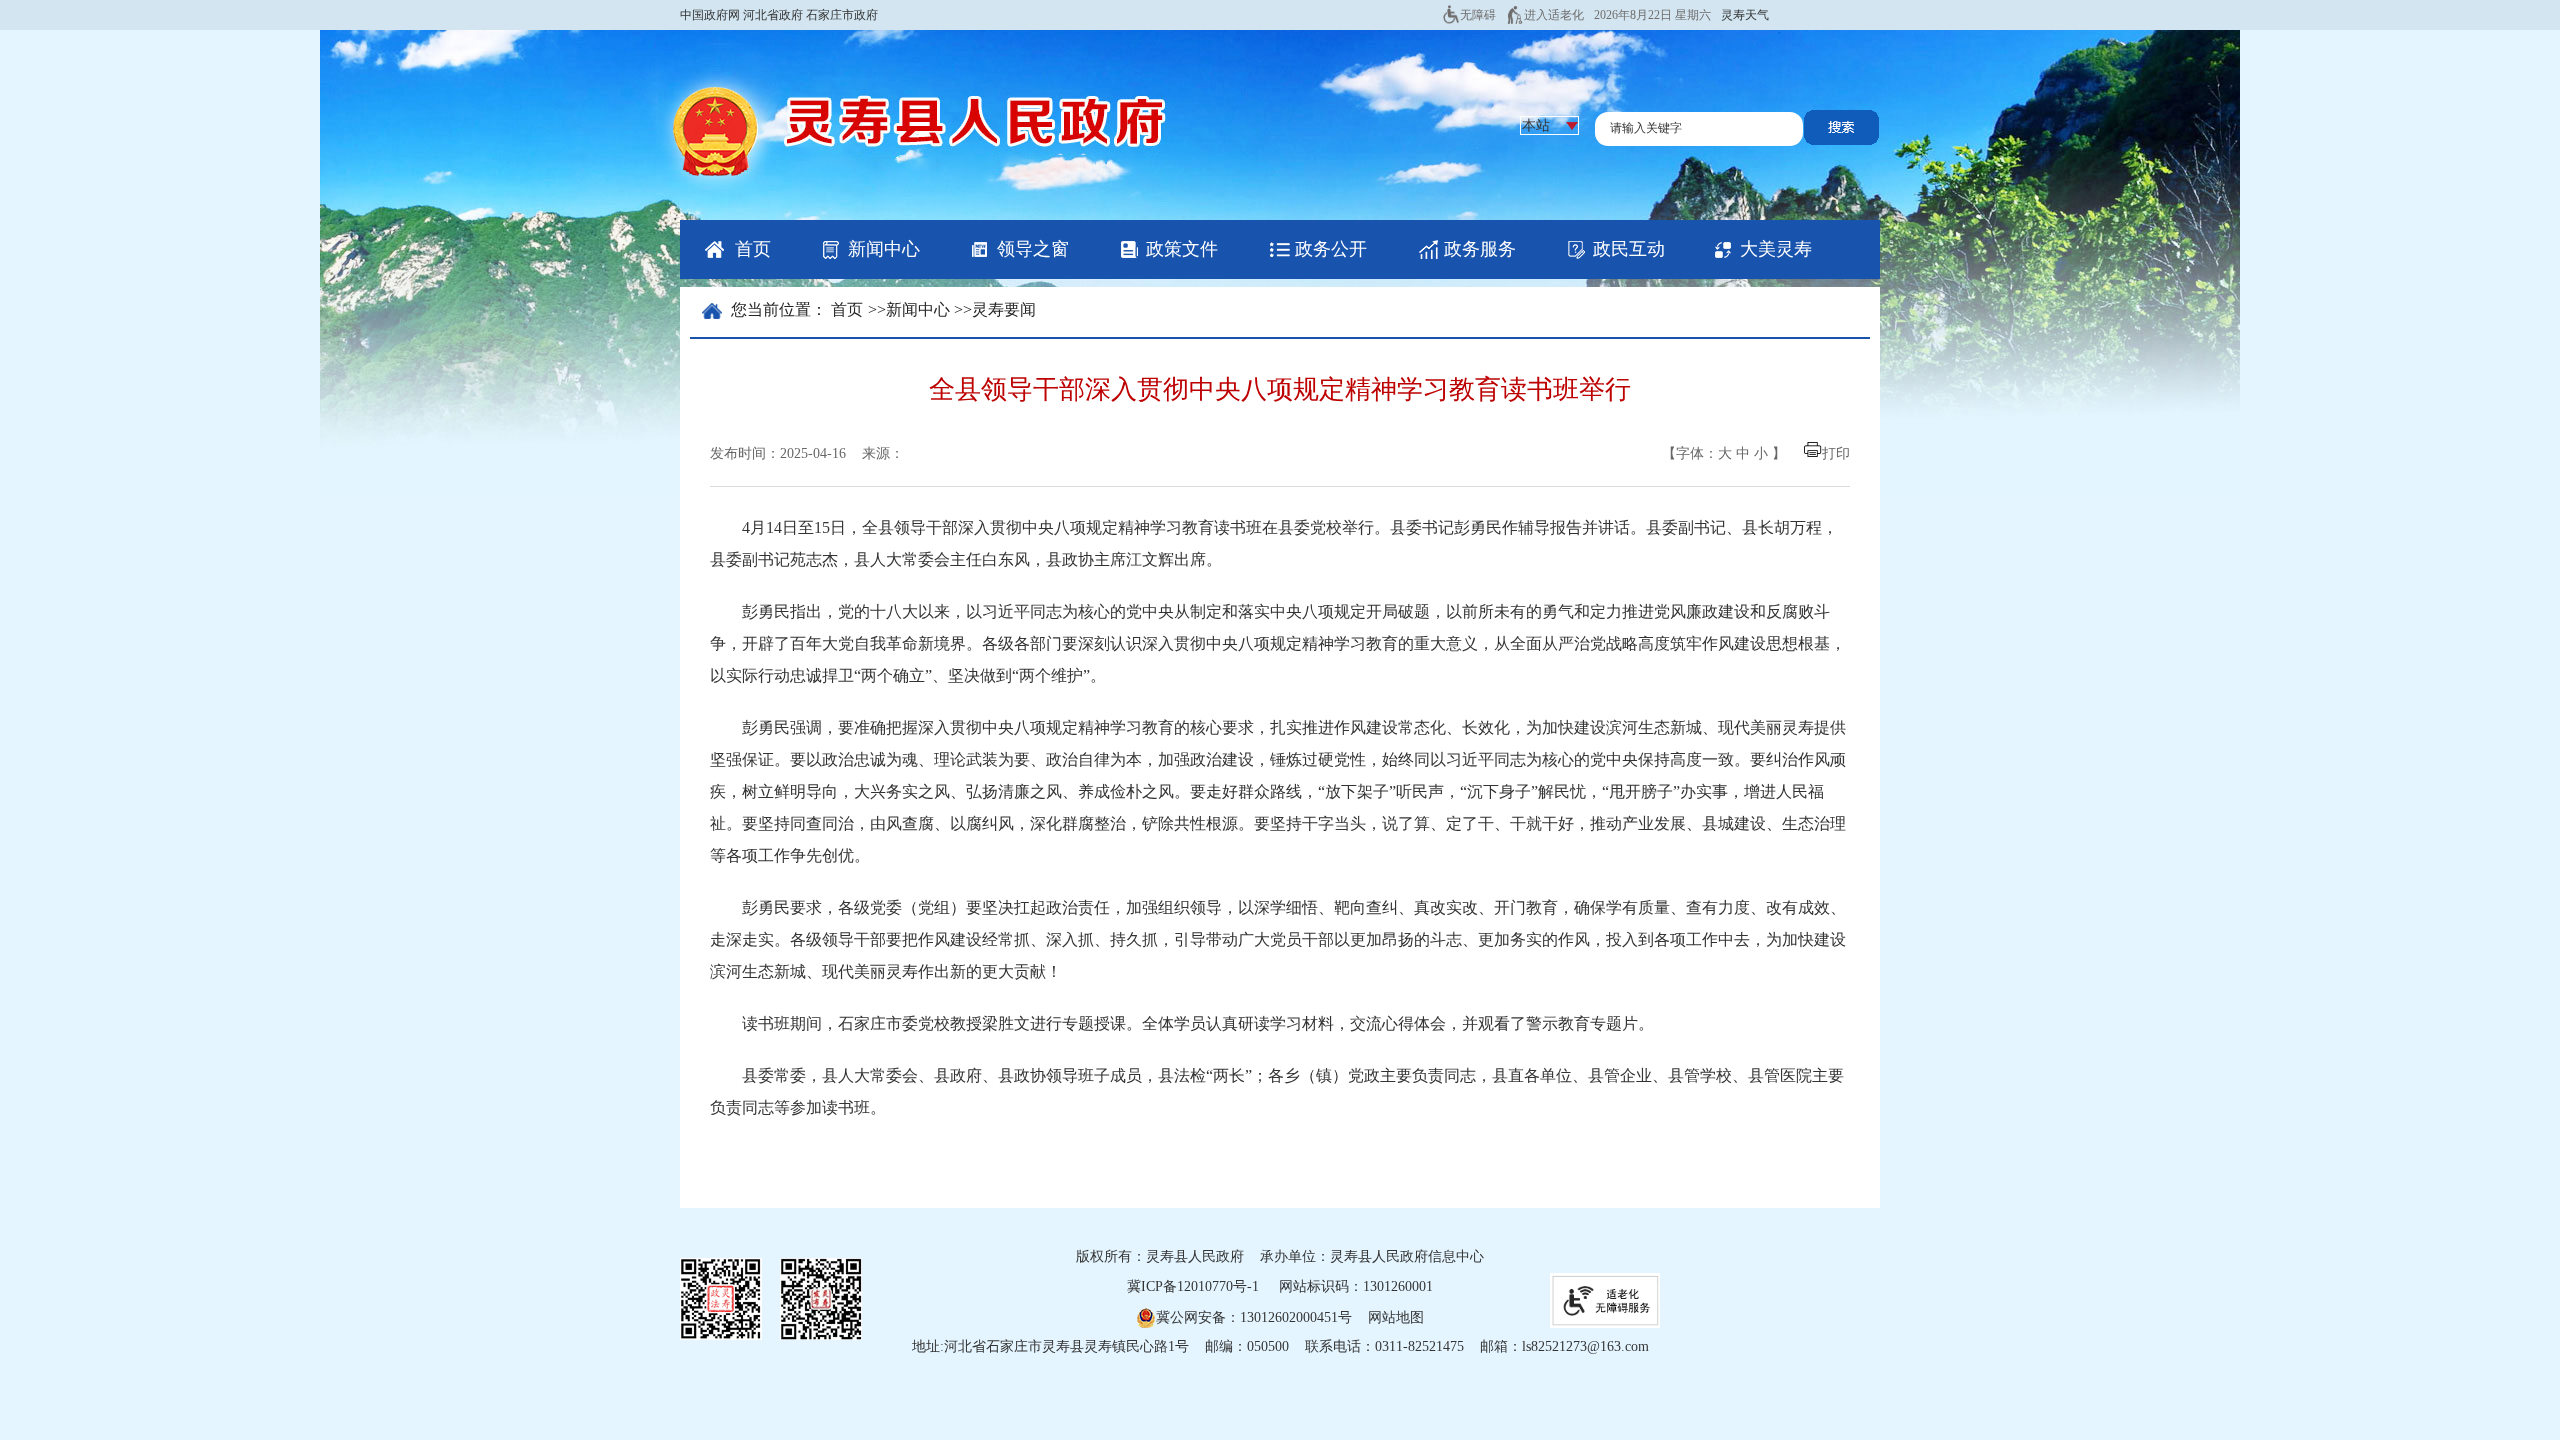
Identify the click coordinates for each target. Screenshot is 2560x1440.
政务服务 (1480, 249)
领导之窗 (1033, 249)
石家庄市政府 (842, 15)
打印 (1836, 453)
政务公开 (1331, 249)
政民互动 (1629, 249)
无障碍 (1478, 15)
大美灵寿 (1776, 249)
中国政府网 (710, 15)
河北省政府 (773, 15)
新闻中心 (884, 249)
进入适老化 (1554, 15)
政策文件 (1182, 249)
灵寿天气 (1745, 15)
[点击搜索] (1841, 140)
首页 (753, 249)
